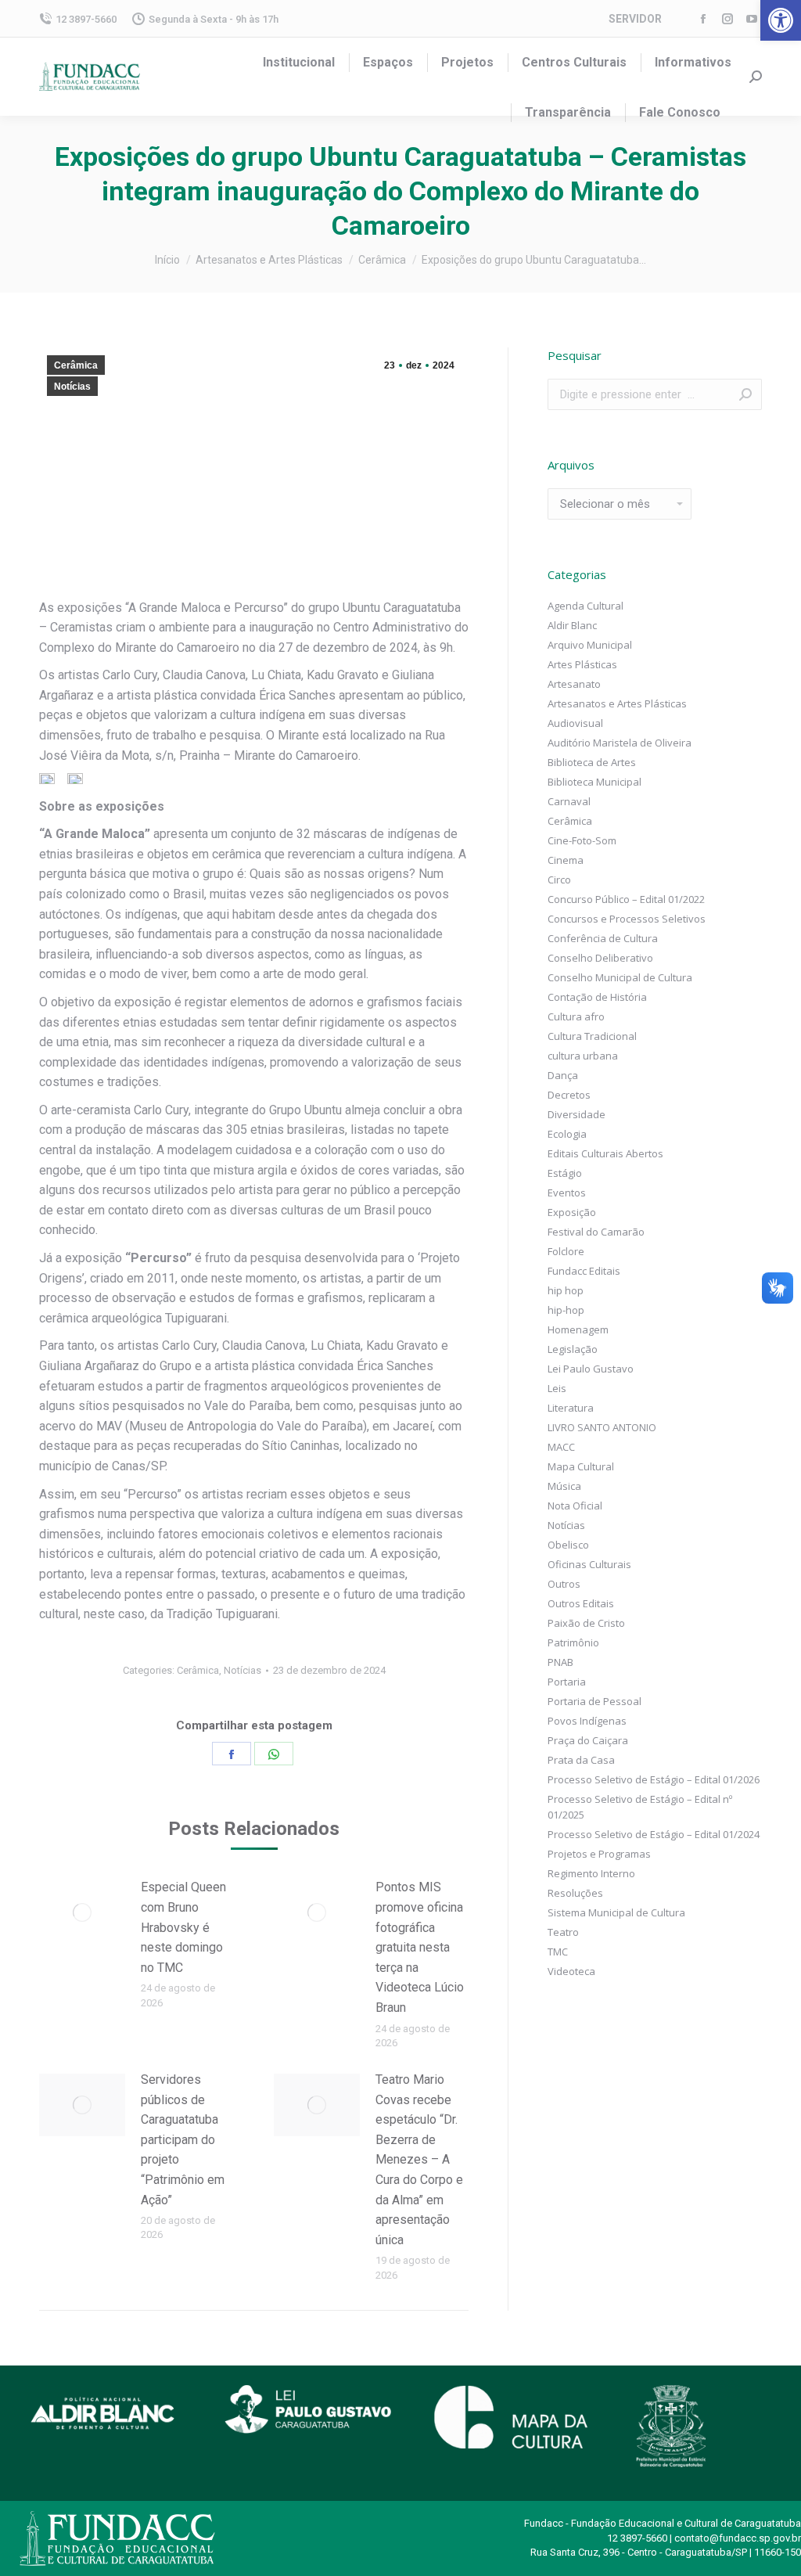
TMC (558, 1952)
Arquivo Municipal (590, 645)
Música (564, 1486)
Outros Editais (581, 1603)
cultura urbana (583, 1056)
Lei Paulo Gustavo (591, 1369)
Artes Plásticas (582, 664)
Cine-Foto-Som (582, 840)
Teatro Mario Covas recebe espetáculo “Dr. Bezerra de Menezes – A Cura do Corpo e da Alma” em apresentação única (419, 2160)
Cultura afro (576, 1016)
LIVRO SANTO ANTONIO (602, 1427)
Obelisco (568, 1545)
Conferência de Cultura (603, 938)
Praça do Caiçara (588, 1740)
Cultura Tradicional (592, 1036)
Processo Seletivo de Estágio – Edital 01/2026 (654, 1779)
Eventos (567, 1193)
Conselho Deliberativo (600, 958)
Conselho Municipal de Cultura (620, 977)
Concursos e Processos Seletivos (627, 919)
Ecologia (567, 1134)
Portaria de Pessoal (594, 1701)
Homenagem (578, 1329)
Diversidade (577, 1114)
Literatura (571, 1408)
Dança (563, 1075)
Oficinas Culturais (589, 1564)
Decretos (569, 1095)
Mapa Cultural (581, 1466)
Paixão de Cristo (586, 1623)
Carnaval (569, 801)
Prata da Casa (581, 1760)
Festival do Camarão (596, 1232)
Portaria (567, 1682)
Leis (557, 1388)
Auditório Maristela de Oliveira (620, 743)
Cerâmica (76, 365)
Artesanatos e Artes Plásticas (617, 703)
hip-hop (566, 1310)
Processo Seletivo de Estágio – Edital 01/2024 (654, 1834)
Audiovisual (575, 723)
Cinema (566, 860)
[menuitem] (299, 63)
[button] (781, 20)
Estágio (565, 1173)
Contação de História (597, 997)
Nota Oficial (575, 1506)
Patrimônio (573, 1642)
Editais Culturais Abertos (605, 1153)
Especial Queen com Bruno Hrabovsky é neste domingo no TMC (183, 1927)
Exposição (572, 1212)
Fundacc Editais (584, 1271)
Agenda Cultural (585, 606)
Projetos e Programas (599, 1854)
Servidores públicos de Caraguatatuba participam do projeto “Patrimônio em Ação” (183, 2140)
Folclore (566, 1251)
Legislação (573, 1349)
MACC (561, 1447)
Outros (564, 1584)
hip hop (566, 1290)
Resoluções (575, 1893)
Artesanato (574, 684)
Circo (559, 880)
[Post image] (82, 1912)
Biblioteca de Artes (592, 762)
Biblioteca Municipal (594, 782)
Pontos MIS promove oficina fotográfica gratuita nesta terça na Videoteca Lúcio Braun (420, 1947)
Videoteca (571, 1971)
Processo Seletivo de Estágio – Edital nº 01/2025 (640, 1807)
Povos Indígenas (587, 1721)
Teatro (563, 1932)
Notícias (72, 387)
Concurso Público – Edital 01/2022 (626, 899)
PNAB (560, 1662)
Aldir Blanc (572, 625)
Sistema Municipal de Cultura (616, 1912)
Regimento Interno (591, 1873)
